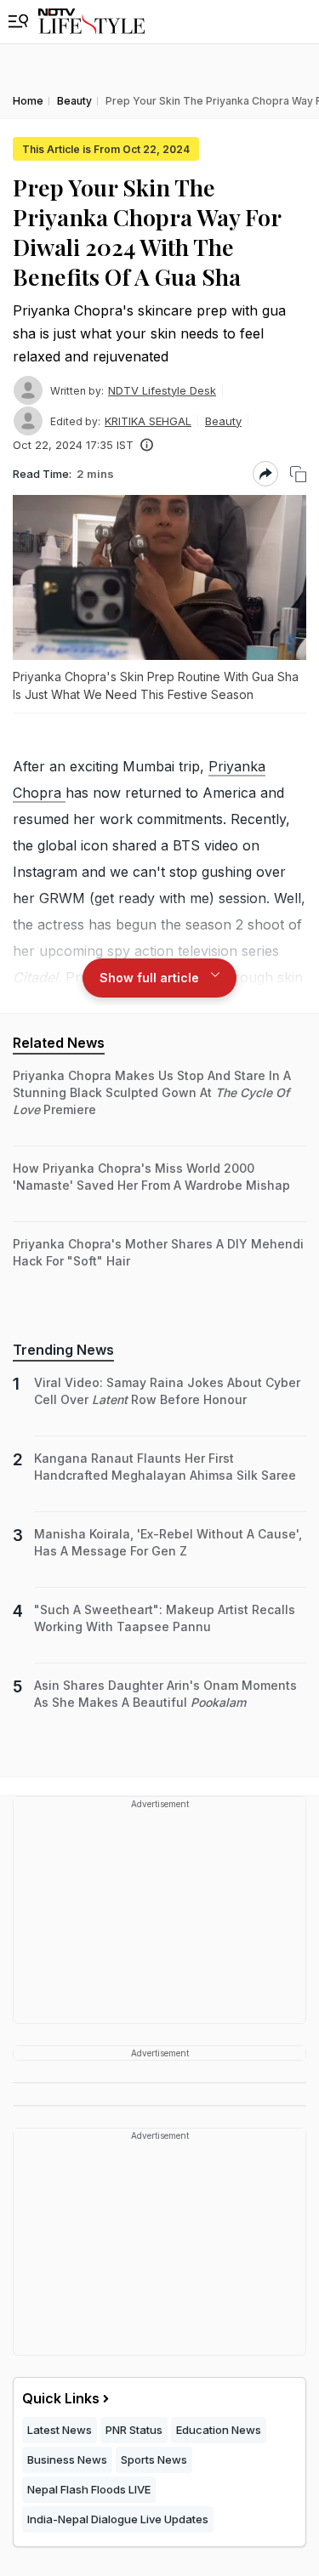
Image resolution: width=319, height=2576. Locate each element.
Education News (219, 2430)
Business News (67, 2459)
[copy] (298, 474)
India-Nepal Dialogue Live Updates (118, 2519)
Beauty (223, 421)
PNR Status (134, 2430)
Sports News (154, 2459)
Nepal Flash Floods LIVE (89, 2489)
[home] (91, 22)
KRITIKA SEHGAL (148, 421)
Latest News (60, 2430)
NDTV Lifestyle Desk (162, 390)
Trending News (63, 1350)
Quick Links (61, 2398)
